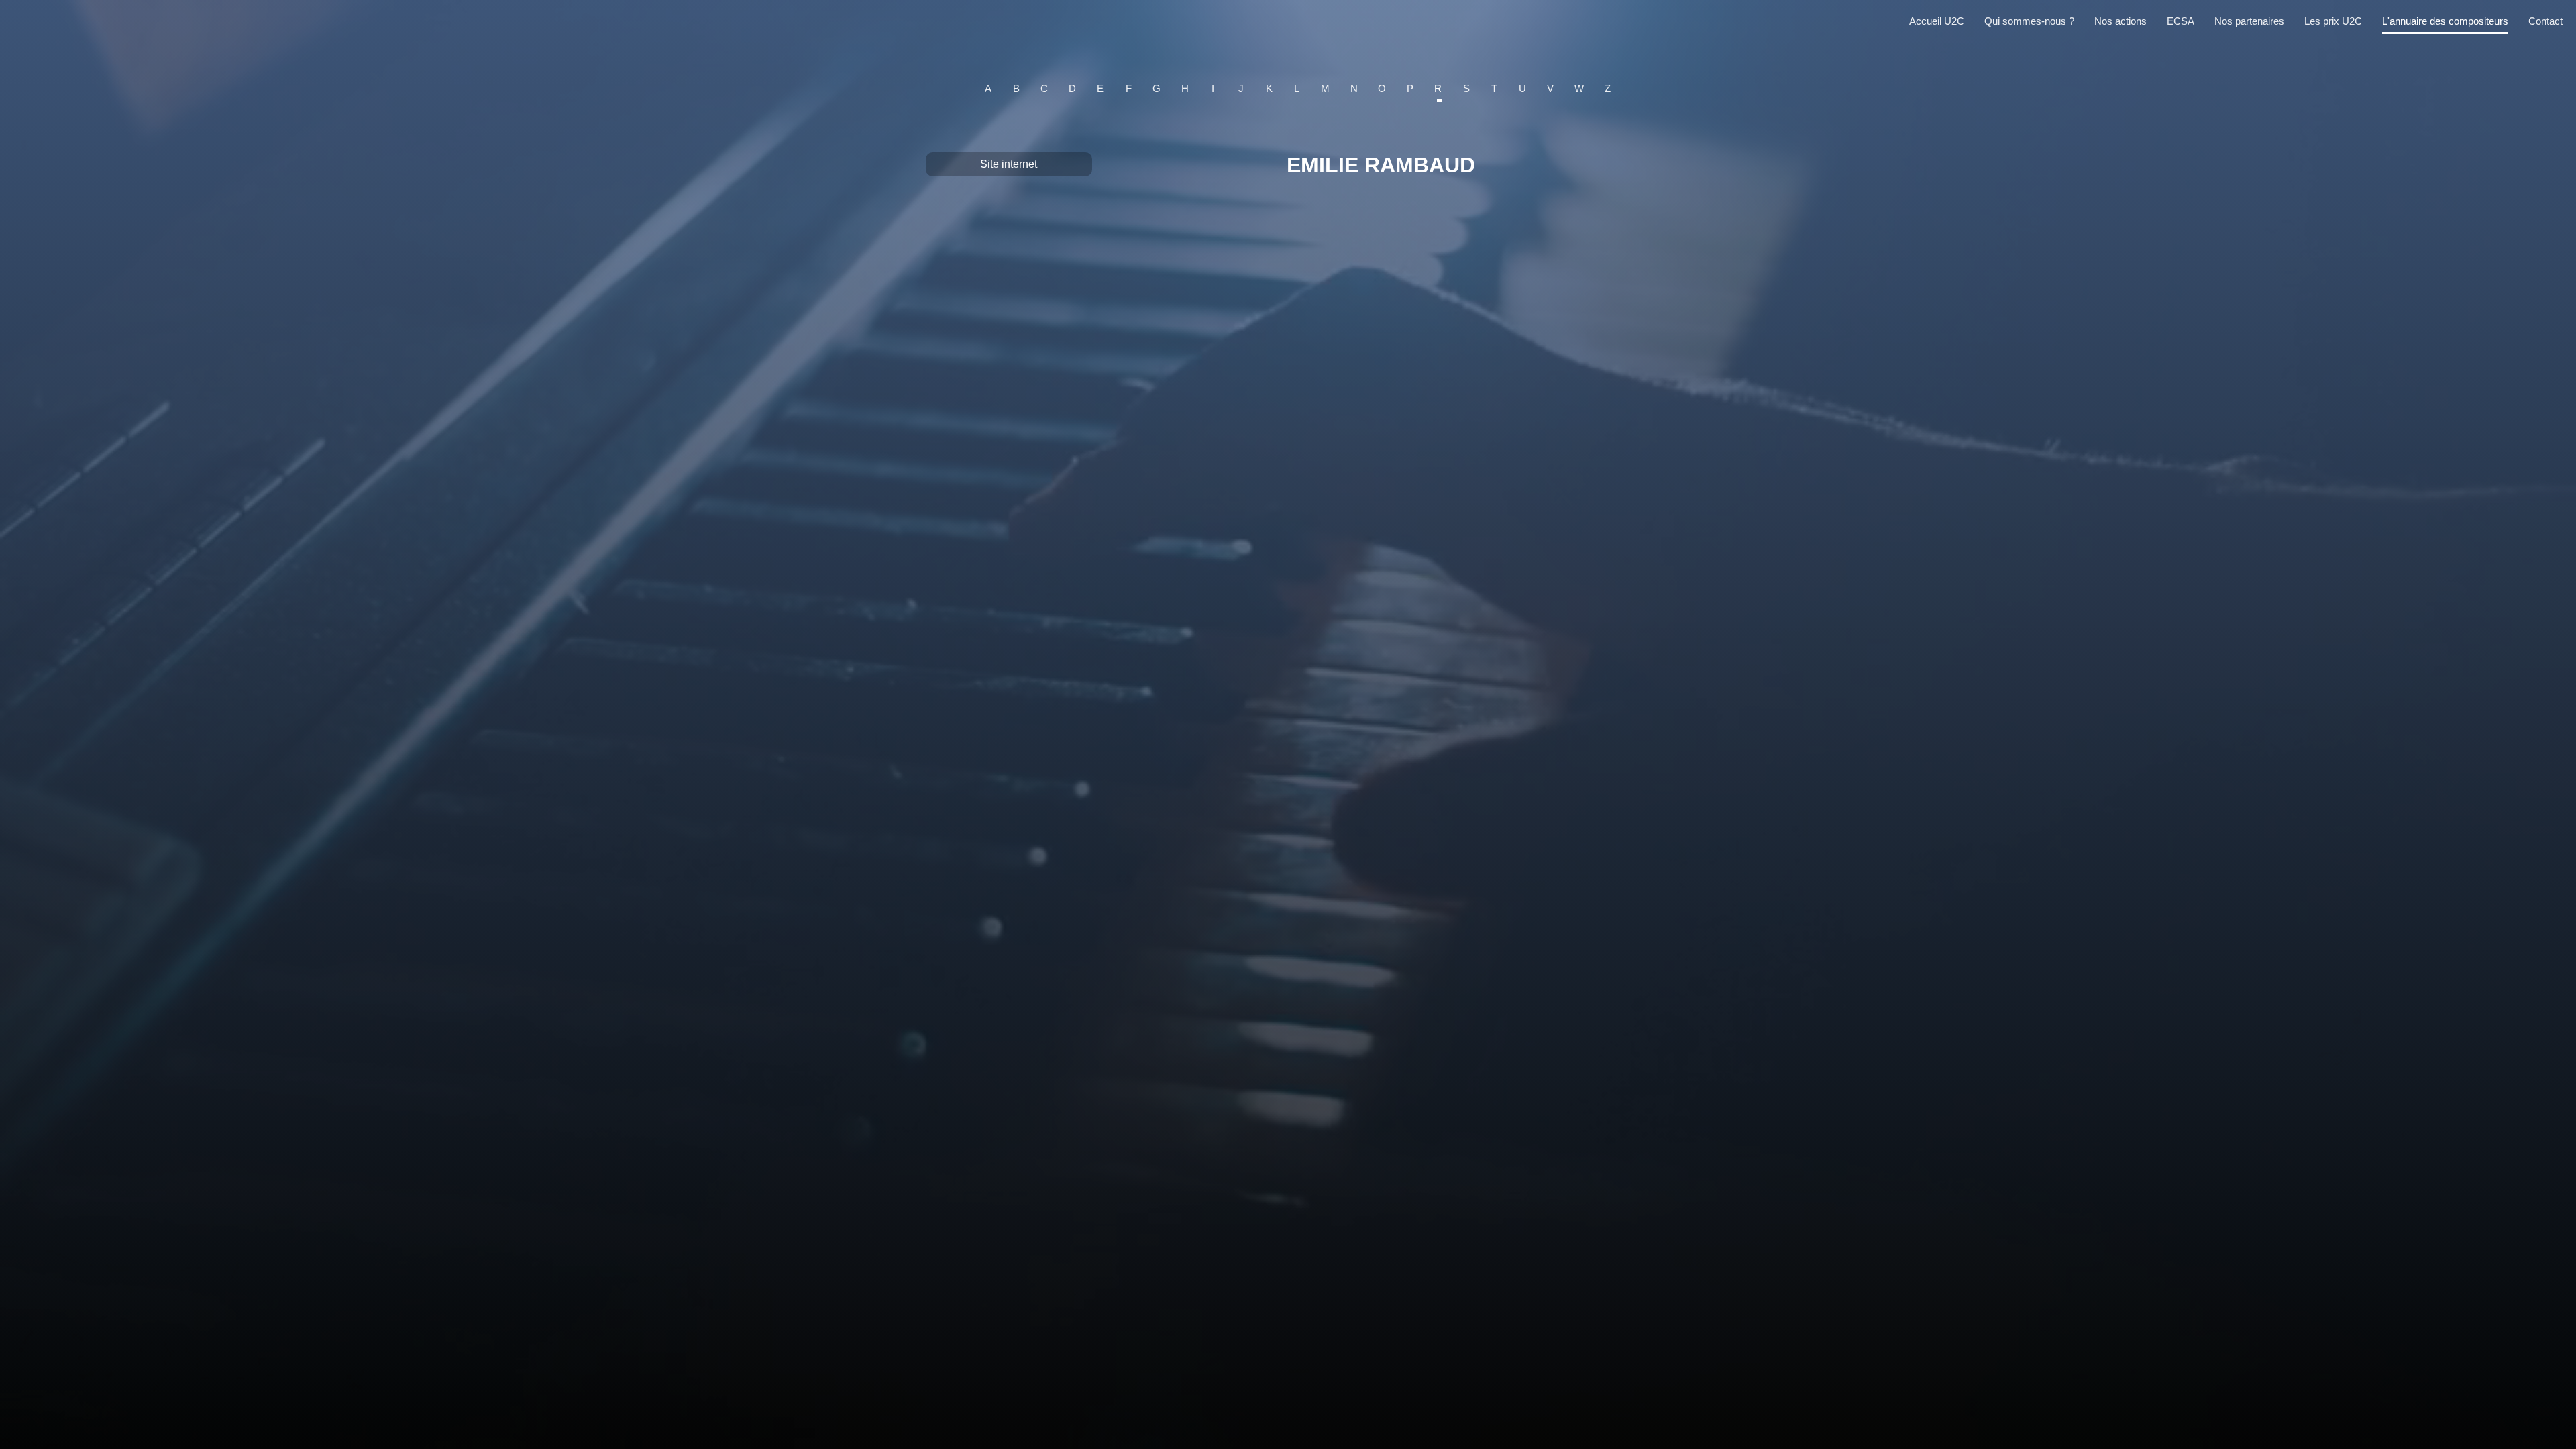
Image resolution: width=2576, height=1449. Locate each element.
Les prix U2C (2333, 21)
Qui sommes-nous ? (2029, 21)
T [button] (1494, 88)
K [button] (1269, 88)
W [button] (1579, 88)
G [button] (1157, 88)
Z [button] (1608, 88)
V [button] (1550, 88)
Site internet (1009, 164)
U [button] (1522, 88)
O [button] (1382, 88)
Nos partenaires (2249, 21)
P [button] (1410, 88)
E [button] (1100, 88)
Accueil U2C (1937, 21)
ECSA (2181, 21)
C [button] (1044, 88)
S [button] (1466, 88)
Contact (2545, 21)
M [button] (1325, 88)
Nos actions (2121, 21)
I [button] (1213, 88)
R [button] (1438, 88)
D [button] (1072, 88)
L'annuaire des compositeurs (2445, 21)
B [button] (1016, 88)
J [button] (1241, 88)
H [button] (1185, 88)
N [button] (1354, 88)
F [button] (1129, 88)
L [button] (1297, 88)
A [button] (988, 88)
